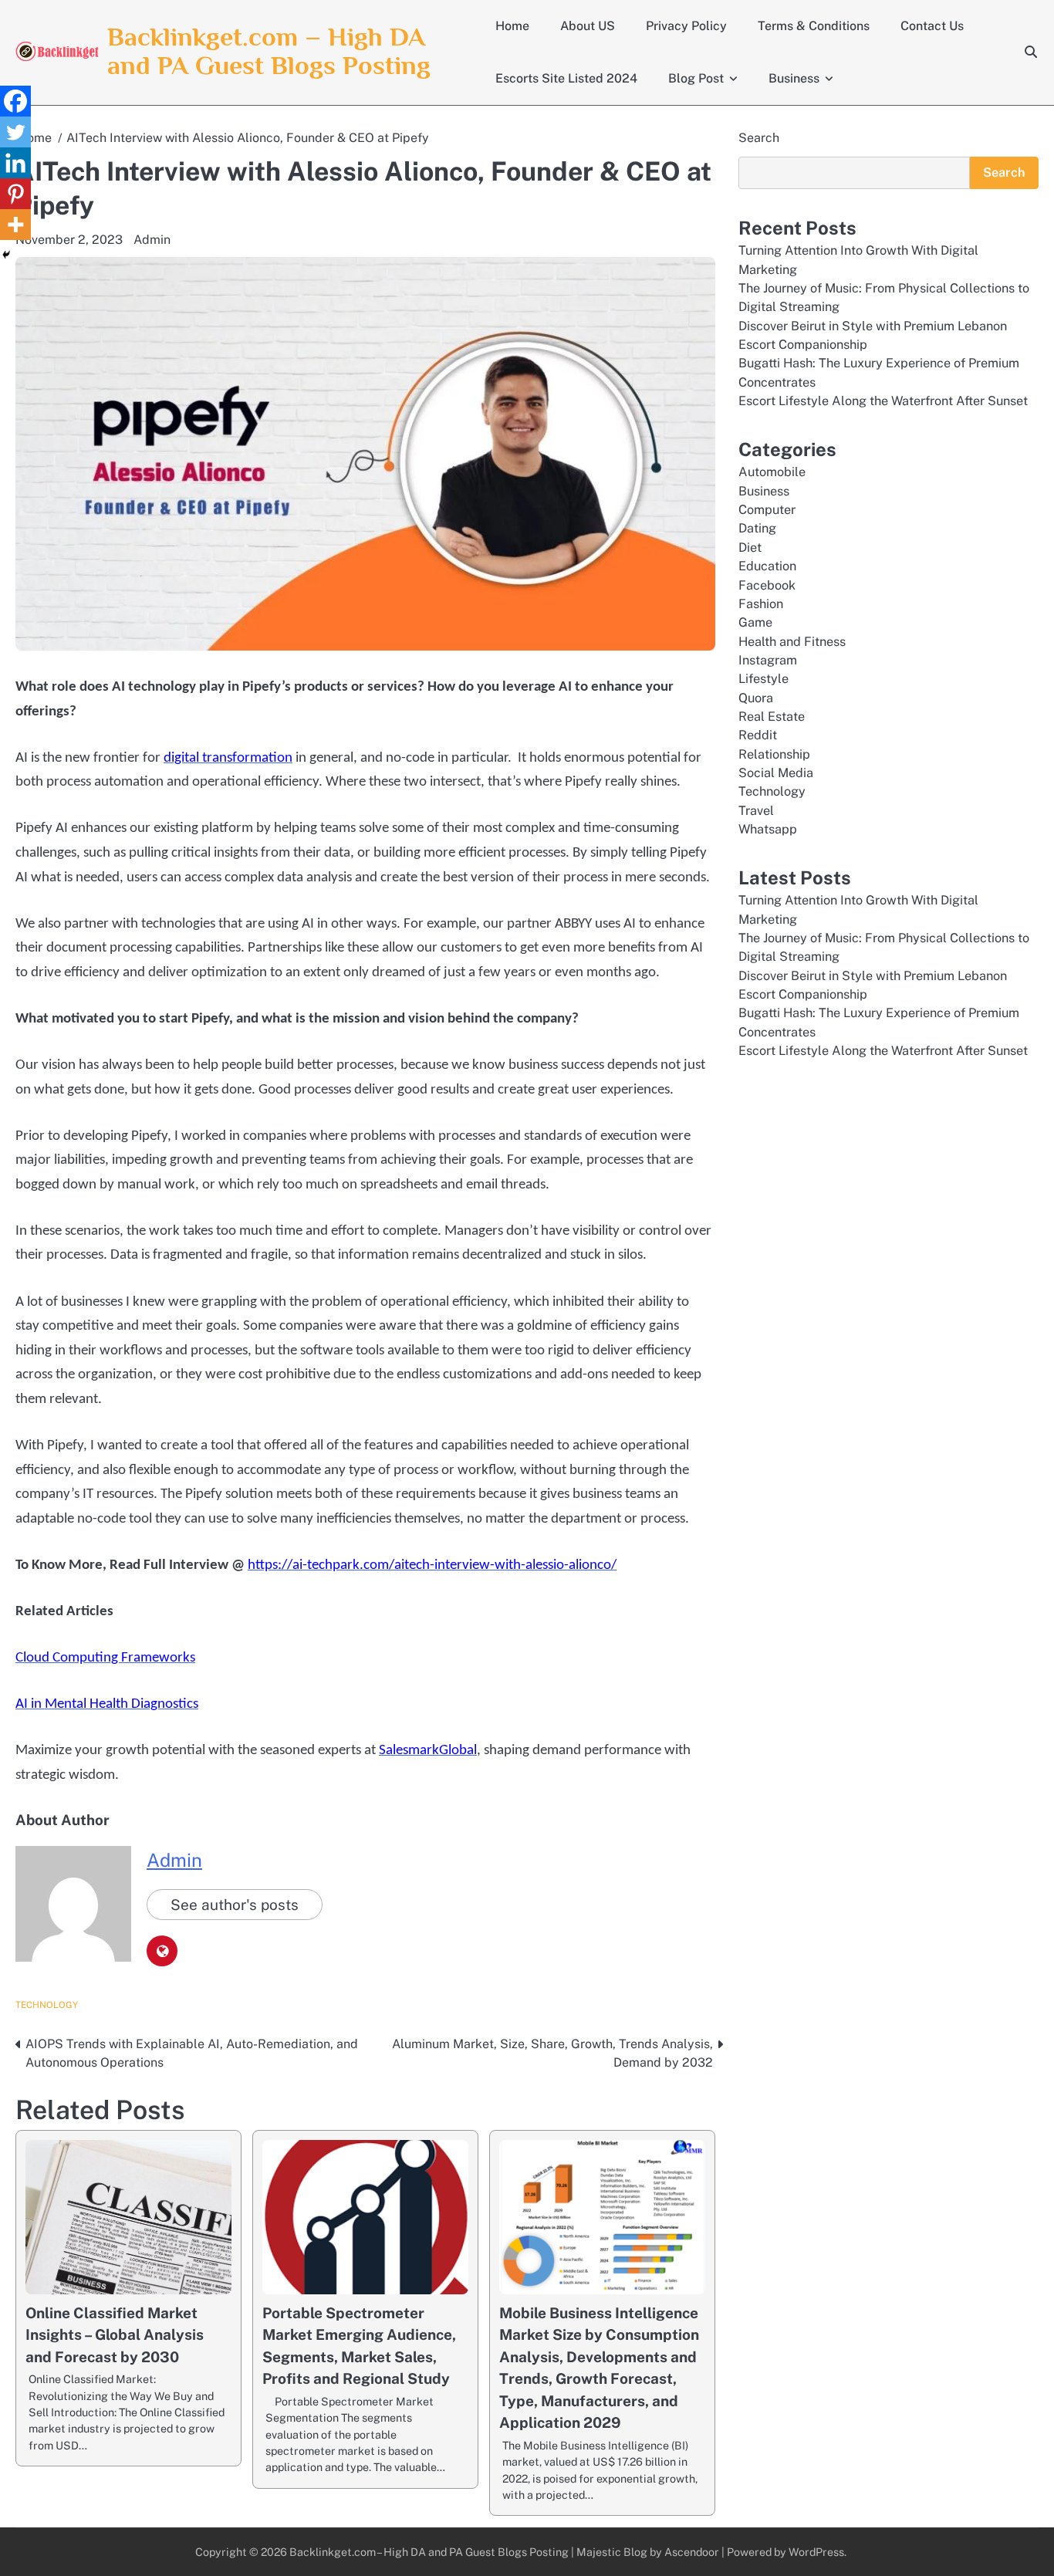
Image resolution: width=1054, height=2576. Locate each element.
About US (588, 26)
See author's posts (235, 1905)
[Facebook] (15, 101)
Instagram (768, 660)
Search (759, 138)
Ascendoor (692, 2552)
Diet (750, 548)
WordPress (816, 2552)
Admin (152, 240)
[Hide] (6, 255)
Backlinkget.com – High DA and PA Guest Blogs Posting (269, 51)
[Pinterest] (15, 194)
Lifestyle (763, 679)
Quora (756, 698)
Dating (757, 528)
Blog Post (696, 78)
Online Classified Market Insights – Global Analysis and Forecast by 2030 (115, 2335)
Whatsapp (768, 829)
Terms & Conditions (814, 26)
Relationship (774, 754)
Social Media (776, 773)
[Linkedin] (15, 163)
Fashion (761, 604)
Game (755, 622)
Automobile (772, 472)
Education (767, 566)
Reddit (758, 735)
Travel (756, 811)
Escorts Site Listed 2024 (566, 78)
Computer (767, 510)
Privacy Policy (686, 26)
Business (794, 78)
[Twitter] (15, 132)
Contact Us (932, 26)
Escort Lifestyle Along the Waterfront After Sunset (883, 401)
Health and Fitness (792, 642)
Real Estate (772, 717)
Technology (47, 2005)
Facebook (767, 585)
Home (512, 26)
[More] (15, 225)
